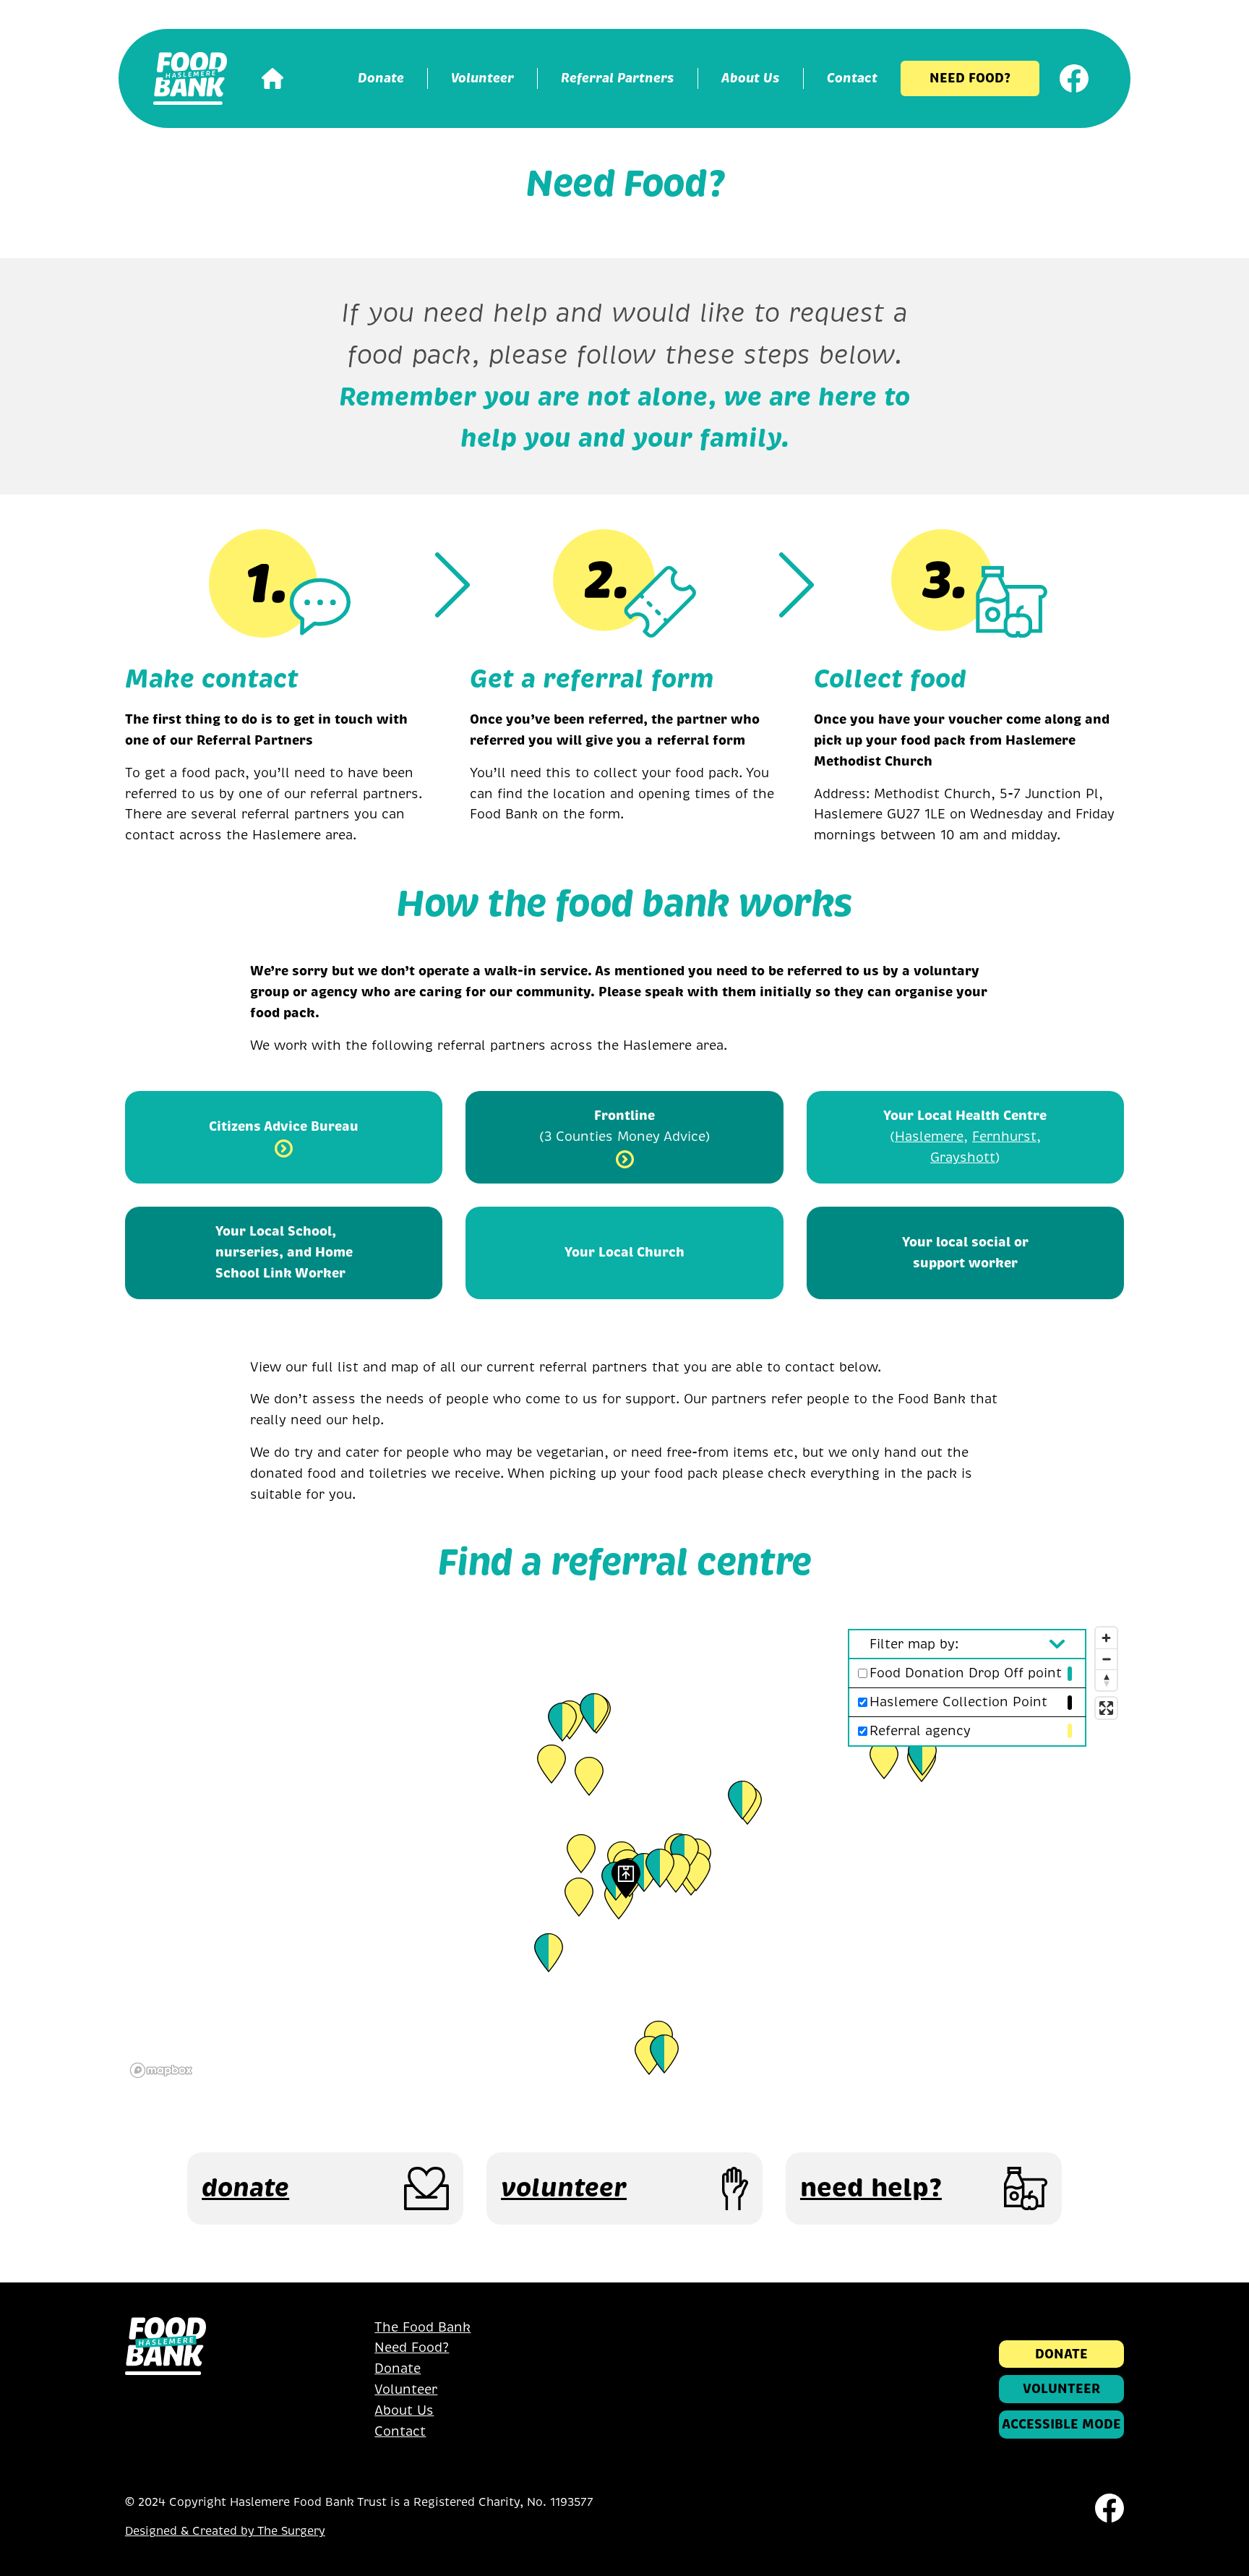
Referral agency (920, 1731)
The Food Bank (422, 2327)
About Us (404, 2410)
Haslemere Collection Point (958, 1702)
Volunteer (406, 2389)
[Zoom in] (1106, 1638)
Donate (398, 2369)
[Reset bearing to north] (1106, 1680)
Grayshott (963, 1158)
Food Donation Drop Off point (966, 1673)
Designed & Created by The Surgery (225, 2531)
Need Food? (412, 2348)
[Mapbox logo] (161, 2070)
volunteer (564, 2188)
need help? (871, 2188)
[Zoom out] (1106, 1659)
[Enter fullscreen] (1106, 1708)
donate (245, 2188)
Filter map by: (914, 1644)
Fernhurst (1004, 1137)
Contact (400, 2431)
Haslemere (929, 1137)
